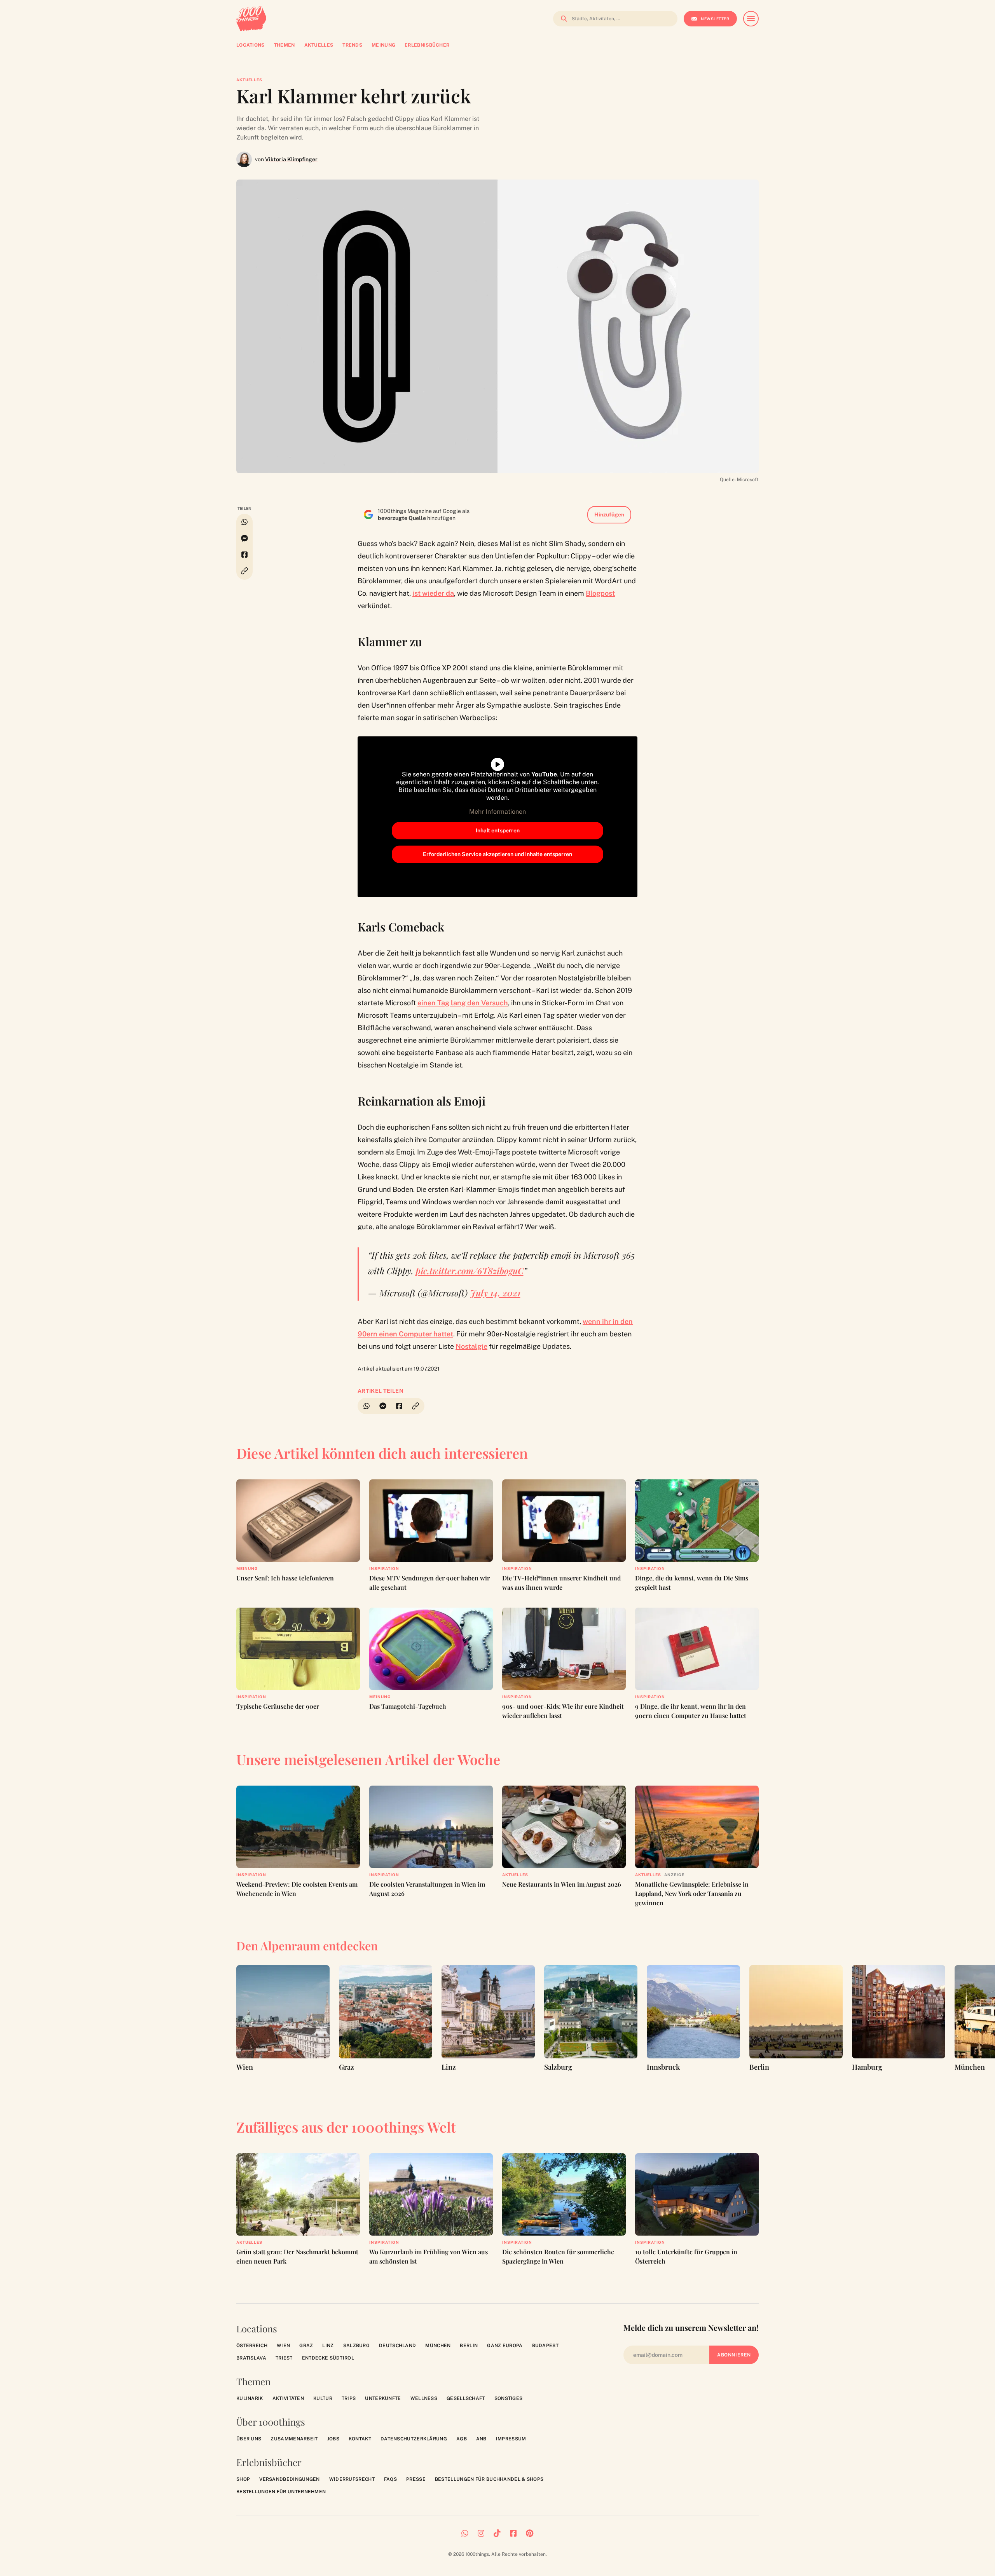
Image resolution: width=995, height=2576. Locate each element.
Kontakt (360, 2439)
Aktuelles (249, 80)
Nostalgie (471, 1346)
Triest (284, 2358)
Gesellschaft (466, 2398)
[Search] (562, 19)
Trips (349, 2398)
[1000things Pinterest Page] (530, 2533)
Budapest (545, 2346)
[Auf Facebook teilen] (244, 555)
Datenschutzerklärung (414, 2439)
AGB (462, 2439)
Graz (306, 2346)
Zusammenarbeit (294, 2439)
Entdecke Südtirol (328, 2358)
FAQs (390, 2479)
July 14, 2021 (495, 1293)
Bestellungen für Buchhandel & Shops (489, 2479)
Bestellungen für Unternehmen (281, 2492)
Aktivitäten (288, 2398)
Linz (328, 2346)
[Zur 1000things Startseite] (251, 19)
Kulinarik (250, 2398)
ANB (481, 2439)
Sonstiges (509, 2398)
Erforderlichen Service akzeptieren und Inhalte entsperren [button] (497, 854)
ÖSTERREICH (252, 2346)
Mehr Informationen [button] (497, 812)
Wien (283, 2346)
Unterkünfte (383, 2398)
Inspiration (384, 1568)
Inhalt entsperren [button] (498, 830)
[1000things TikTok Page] (497, 2533)
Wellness (424, 2398)
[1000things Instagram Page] (481, 2533)
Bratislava (251, 2358)
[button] (244, 571)
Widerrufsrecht (352, 2479)
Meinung (247, 1568)
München (438, 2346)
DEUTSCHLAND (397, 2346)
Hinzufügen (609, 515)
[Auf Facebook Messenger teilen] (244, 538)
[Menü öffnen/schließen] (751, 19)
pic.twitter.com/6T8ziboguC (470, 1271)
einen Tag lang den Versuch (463, 1003)
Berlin (469, 2346)
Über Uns (249, 2439)
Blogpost (600, 593)
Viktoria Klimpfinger (291, 159)
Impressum (511, 2439)
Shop (243, 2479)
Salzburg (356, 2346)
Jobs (333, 2439)
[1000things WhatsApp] (465, 2533)
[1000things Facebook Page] (513, 2533)
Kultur (323, 2398)
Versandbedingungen (289, 2479)
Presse (416, 2479)
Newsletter (715, 19)
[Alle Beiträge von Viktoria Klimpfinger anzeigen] (244, 159)
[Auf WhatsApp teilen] (244, 522)
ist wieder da (433, 593)
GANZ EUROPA (505, 2346)
